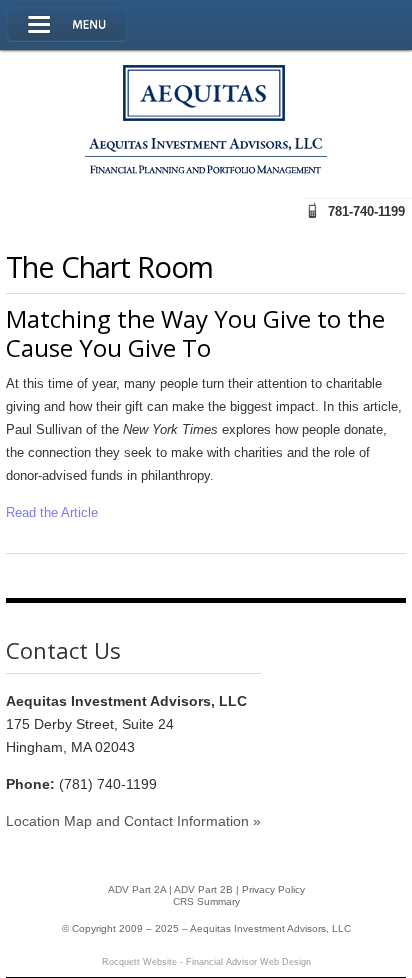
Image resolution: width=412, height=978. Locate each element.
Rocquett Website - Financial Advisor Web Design (206, 962)
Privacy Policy (273, 889)
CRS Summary (206, 901)
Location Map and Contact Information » (133, 821)
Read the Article (52, 512)
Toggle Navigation (67, 24)
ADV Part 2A (137, 889)
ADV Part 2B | (208, 889)
